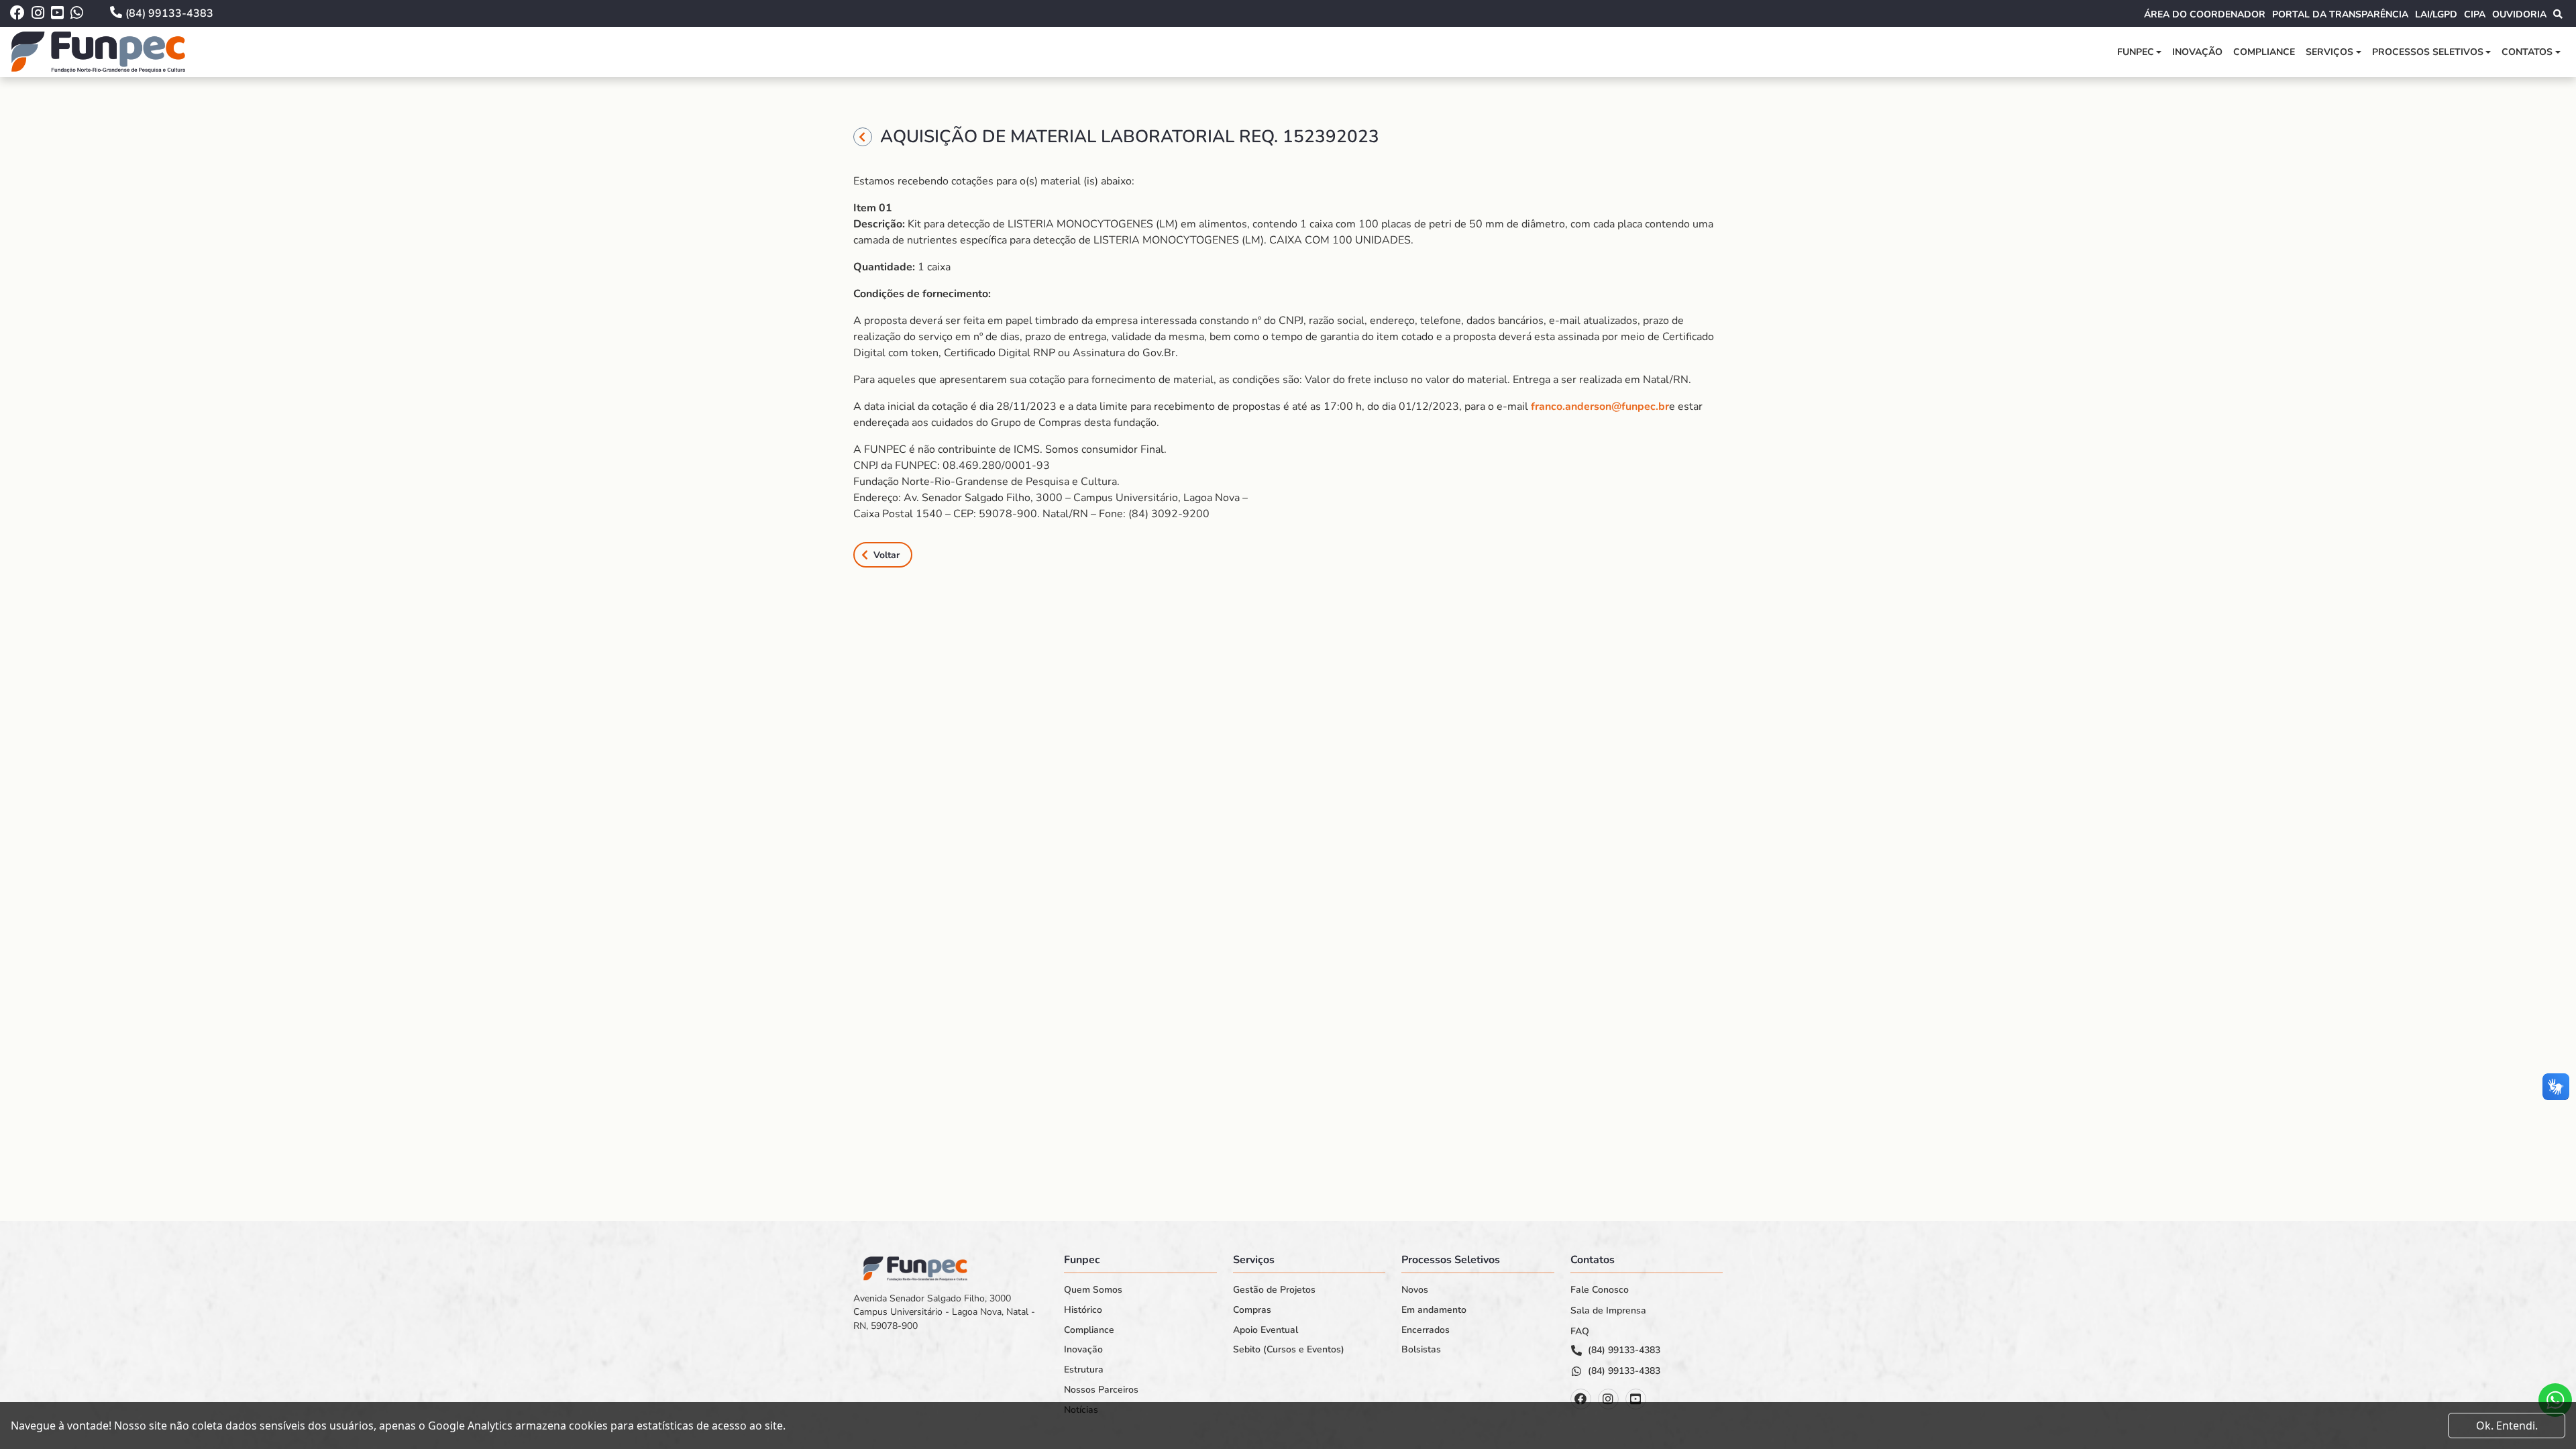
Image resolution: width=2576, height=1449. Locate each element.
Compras (1252, 1310)
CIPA (2475, 14)
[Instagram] (1608, 1399)
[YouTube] (1636, 1399)
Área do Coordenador (2205, 14)
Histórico (1083, 1310)
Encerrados (1426, 1330)
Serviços (2329, 52)
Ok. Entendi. (2507, 1426)
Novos (1415, 1290)
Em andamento (1434, 1310)
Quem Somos (1093, 1290)
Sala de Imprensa (1608, 1311)
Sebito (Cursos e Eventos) (1289, 1350)
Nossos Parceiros (1101, 1390)
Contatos (2527, 52)
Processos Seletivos (2428, 52)
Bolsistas (1421, 1350)
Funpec (2136, 52)
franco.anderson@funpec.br (1600, 407)
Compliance (2264, 52)
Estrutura (1084, 1370)
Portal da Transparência (2340, 14)
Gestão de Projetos (1274, 1290)
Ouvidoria (2519, 14)
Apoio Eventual (1266, 1330)
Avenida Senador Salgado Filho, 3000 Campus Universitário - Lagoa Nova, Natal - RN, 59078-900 (944, 1312)
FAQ (1580, 1332)
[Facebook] (1581, 1399)
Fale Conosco (1600, 1290)
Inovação (2197, 52)
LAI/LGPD (2436, 14)
